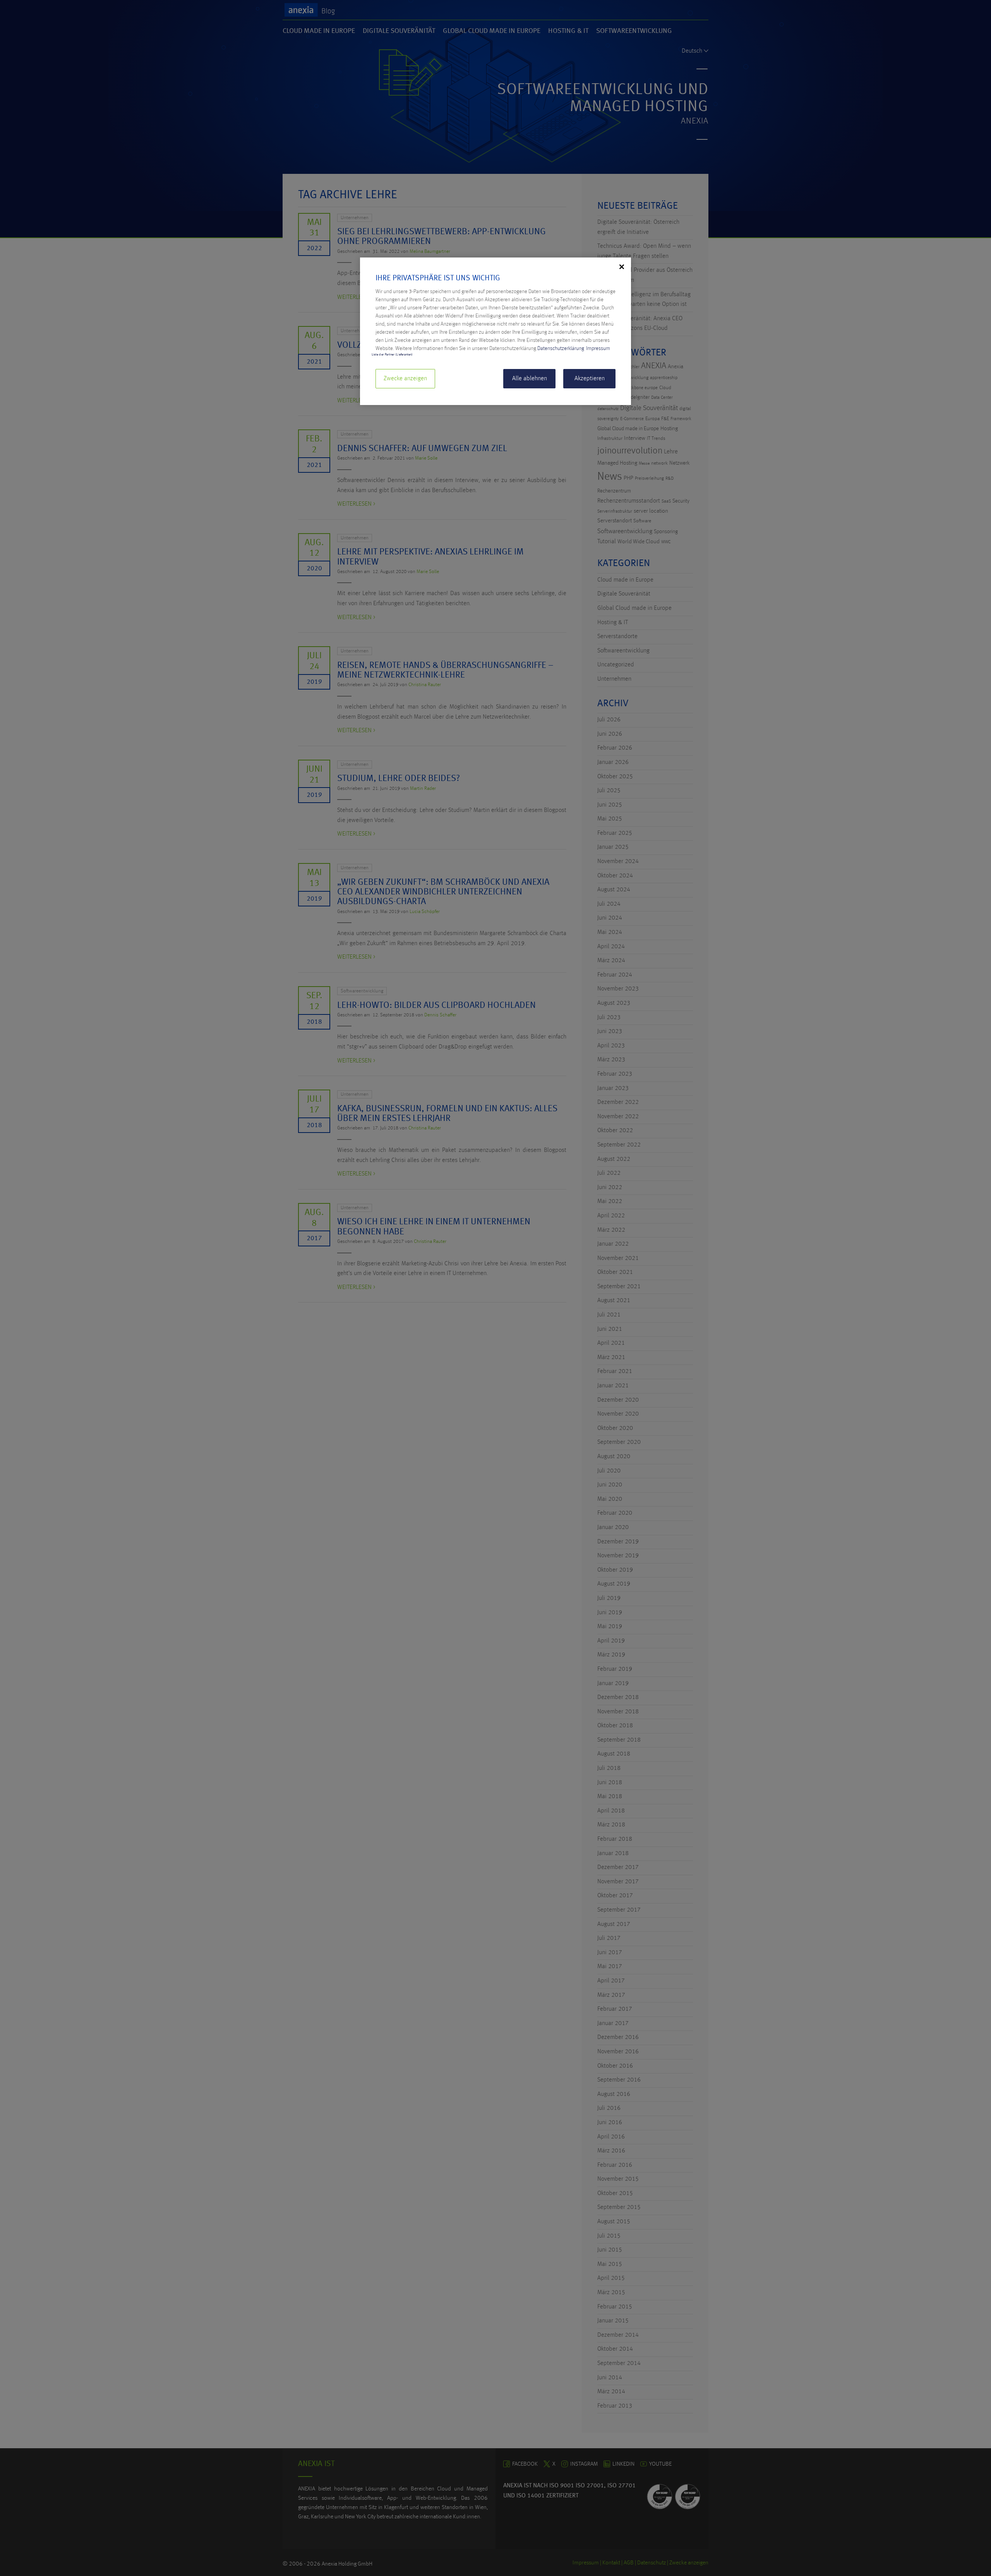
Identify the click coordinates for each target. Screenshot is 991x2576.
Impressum (598, 348)
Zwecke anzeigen (405, 379)
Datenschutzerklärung (561, 348)
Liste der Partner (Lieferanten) (392, 355)
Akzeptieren (590, 379)
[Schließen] (622, 267)
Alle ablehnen (530, 379)
